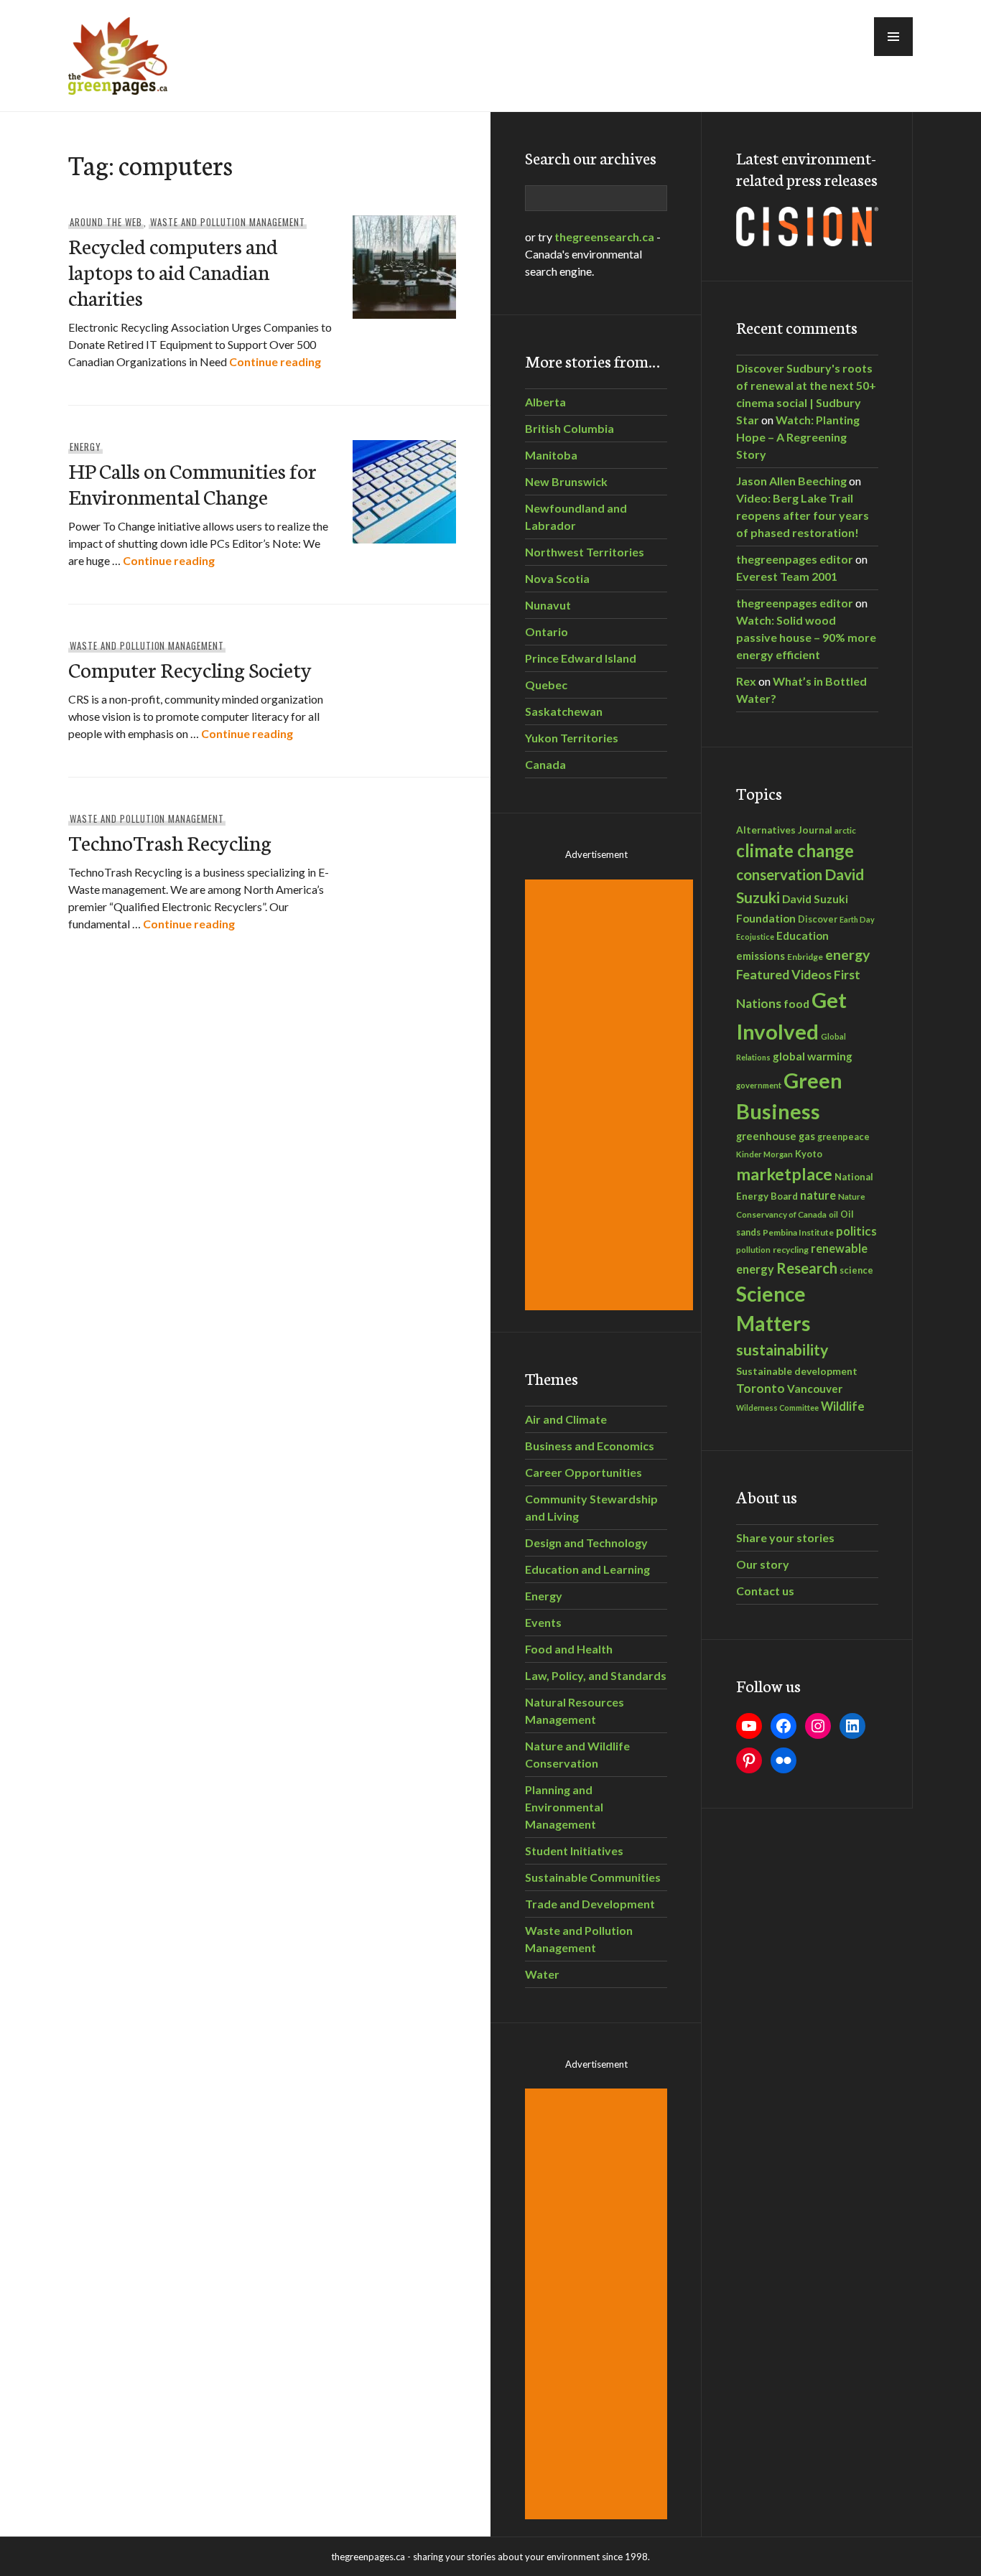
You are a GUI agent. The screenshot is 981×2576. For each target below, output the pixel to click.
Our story (763, 1564)
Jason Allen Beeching (791, 481)
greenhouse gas (776, 1136)
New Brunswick (566, 481)
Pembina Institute (798, 1232)
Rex (746, 681)
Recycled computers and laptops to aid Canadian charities (173, 271)
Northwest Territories (585, 552)
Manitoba (551, 455)
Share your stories (785, 1537)
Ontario (547, 631)
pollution (753, 1250)
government (759, 1085)
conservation (779, 874)
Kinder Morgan (764, 1154)
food (796, 1003)
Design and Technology (586, 1543)
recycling (791, 1250)
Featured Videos (784, 974)
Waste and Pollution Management (227, 222)
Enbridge (805, 957)
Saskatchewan (564, 711)
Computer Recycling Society (190, 669)
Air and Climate (566, 1419)
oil (833, 1214)
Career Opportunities (584, 1472)
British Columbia (569, 428)
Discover (818, 919)
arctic (845, 830)
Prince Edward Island (581, 658)
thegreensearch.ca (604, 237)
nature (818, 1195)
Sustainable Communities (593, 1877)
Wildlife (843, 1406)
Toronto (761, 1388)
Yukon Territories (572, 738)
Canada (545, 764)
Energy (85, 447)
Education (803, 935)
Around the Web (106, 222)
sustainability (782, 1350)
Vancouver (815, 1389)
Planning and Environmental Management (564, 1807)
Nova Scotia (557, 578)
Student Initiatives (574, 1851)
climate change (795, 850)
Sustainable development (797, 1371)
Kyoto (809, 1154)
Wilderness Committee (777, 1408)
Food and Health (569, 1649)
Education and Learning (587, 1569)
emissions (761, 956)
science (856, 1270)
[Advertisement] (611, 1095)
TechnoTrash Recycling (170, 842)
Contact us (765, 1591)
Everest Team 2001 (787, 576)
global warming (813, 1056)
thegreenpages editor (795, 559)
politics (856, 1231)
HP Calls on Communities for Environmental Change (192, 483)
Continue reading (275, 361)
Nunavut (548, 605)
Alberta (545, 402)
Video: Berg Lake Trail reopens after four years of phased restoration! (803, 515)
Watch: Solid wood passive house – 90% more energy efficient (806, 637)
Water (542, 1974)
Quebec (546, 685)
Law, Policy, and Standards (596, 1675)
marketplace (784, 1174)
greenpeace (843, 1137)
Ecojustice (755, 937)
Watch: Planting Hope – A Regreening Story (798, 437)
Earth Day (857, 919)
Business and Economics (590, 1446)
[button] (893, 37)
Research (807, 1268)
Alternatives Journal (784, 830)
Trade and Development (590, 1904)
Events (543, 1622)
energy (847, 955)
